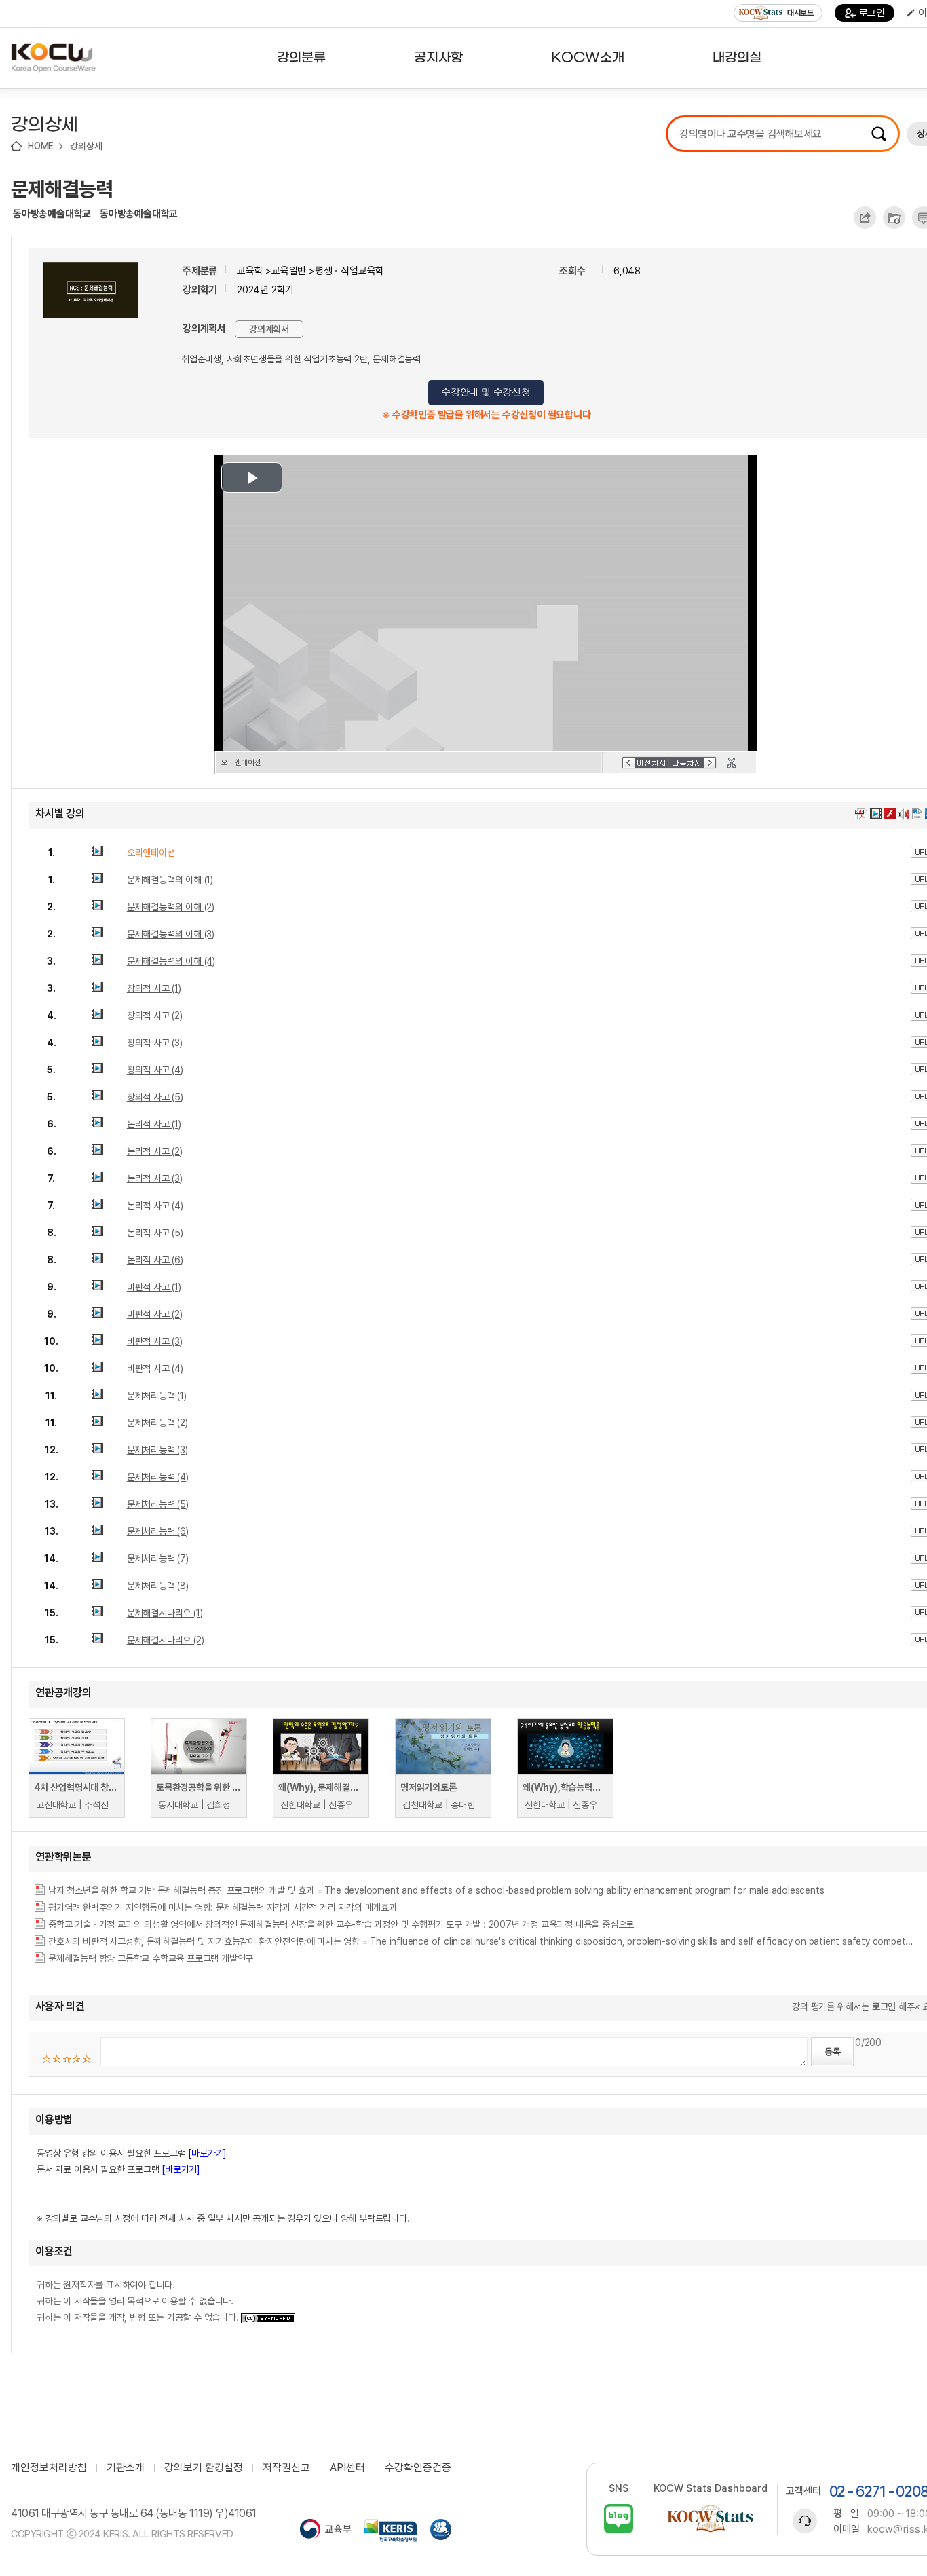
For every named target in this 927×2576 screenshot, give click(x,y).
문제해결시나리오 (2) (166, 1640)
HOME (41, 146)
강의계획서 (269, 329)
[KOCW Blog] (619, 2519)
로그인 (872, 13)
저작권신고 (286, 2468)
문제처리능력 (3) (157, 1450)
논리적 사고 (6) (155, 1260)
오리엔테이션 (151, 853)
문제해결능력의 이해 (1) (170, 880)
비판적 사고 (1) (154, 1287)
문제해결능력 (62, 189)
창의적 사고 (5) (155, 1097)
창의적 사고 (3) (155, 1043)
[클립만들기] (732, 763)
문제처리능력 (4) (158, 1477)
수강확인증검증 (418, 2468)
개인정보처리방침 (49, 2468)
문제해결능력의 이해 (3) (171, 934)
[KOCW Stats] (711, 2519)
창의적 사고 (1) (154, 988)
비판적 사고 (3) (155, 1341)
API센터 (347, 2468)
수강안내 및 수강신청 (486, 392)
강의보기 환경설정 (204, 2468)
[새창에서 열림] (325, 2531)
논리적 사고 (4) (155, 1206)
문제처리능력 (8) (158, 1586)
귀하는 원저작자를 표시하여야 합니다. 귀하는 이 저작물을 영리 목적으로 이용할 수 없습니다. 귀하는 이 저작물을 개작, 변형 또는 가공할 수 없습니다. (139, 2301)
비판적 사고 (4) (155, 1368)
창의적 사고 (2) (155, 1015)
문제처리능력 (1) (157, 1396)
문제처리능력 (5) (158, 1504)
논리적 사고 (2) (155, 1151)
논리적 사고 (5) (155, 1233)
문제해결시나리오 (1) (165, 1613)
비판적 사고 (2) (155, 1314)
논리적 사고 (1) (154, 1124)
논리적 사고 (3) (155, 1178)
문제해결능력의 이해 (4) (171, 961)
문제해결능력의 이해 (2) (171, 907)
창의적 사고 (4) (155, 1070)
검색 (879, 134)
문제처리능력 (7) (158, 1558)
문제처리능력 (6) (158, 1531)
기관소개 (126, 2468)
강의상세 (86, 146)
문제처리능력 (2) (157, 1423)
